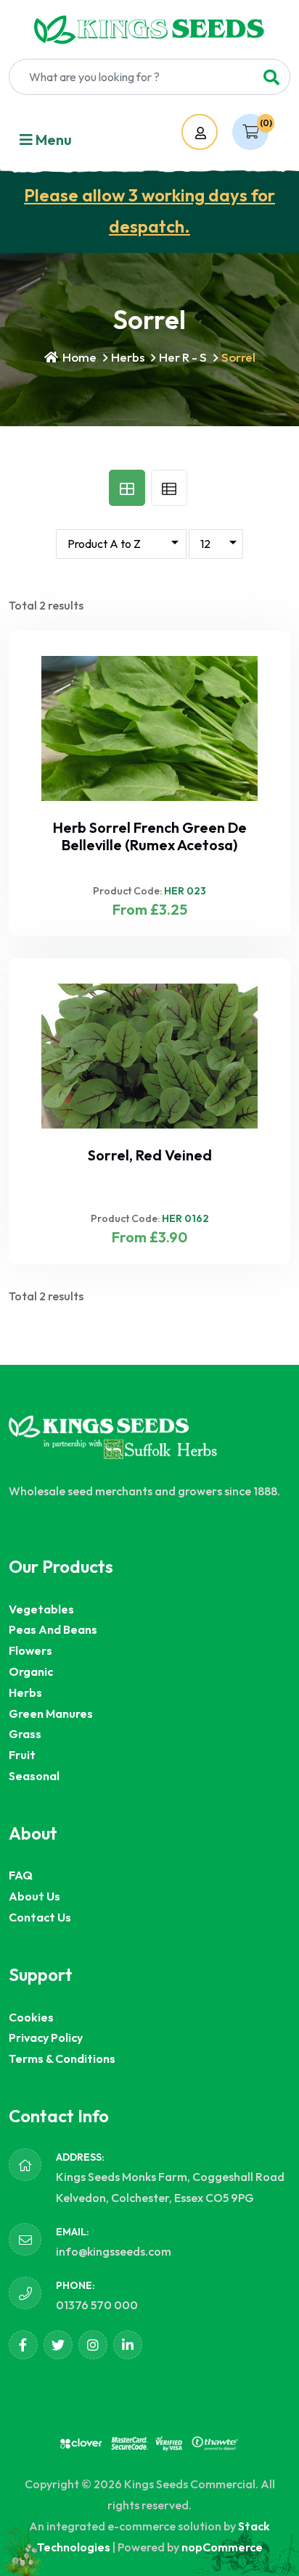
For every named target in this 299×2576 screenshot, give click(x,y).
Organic (31, 1671)
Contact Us (40, 1917)
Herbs (128, 357)
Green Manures (51, 1713)
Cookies (31, 2017)
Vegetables (41, 1609)
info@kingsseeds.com (114, 2251)
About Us (34, 1896)
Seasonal (34, 1776)
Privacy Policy (46, 2037)
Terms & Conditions (62, 2058)
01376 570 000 (97, 2305)
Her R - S (183, 357)
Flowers (30, 1650)
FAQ (21, 1875)
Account (213, 133)
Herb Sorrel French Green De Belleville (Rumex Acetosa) (150, 836)
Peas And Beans (53, 1629)
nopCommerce (222, 2547)
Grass (25, 1734)
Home (78, 357)
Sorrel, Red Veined (150, 1155)
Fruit (22, 1755)
